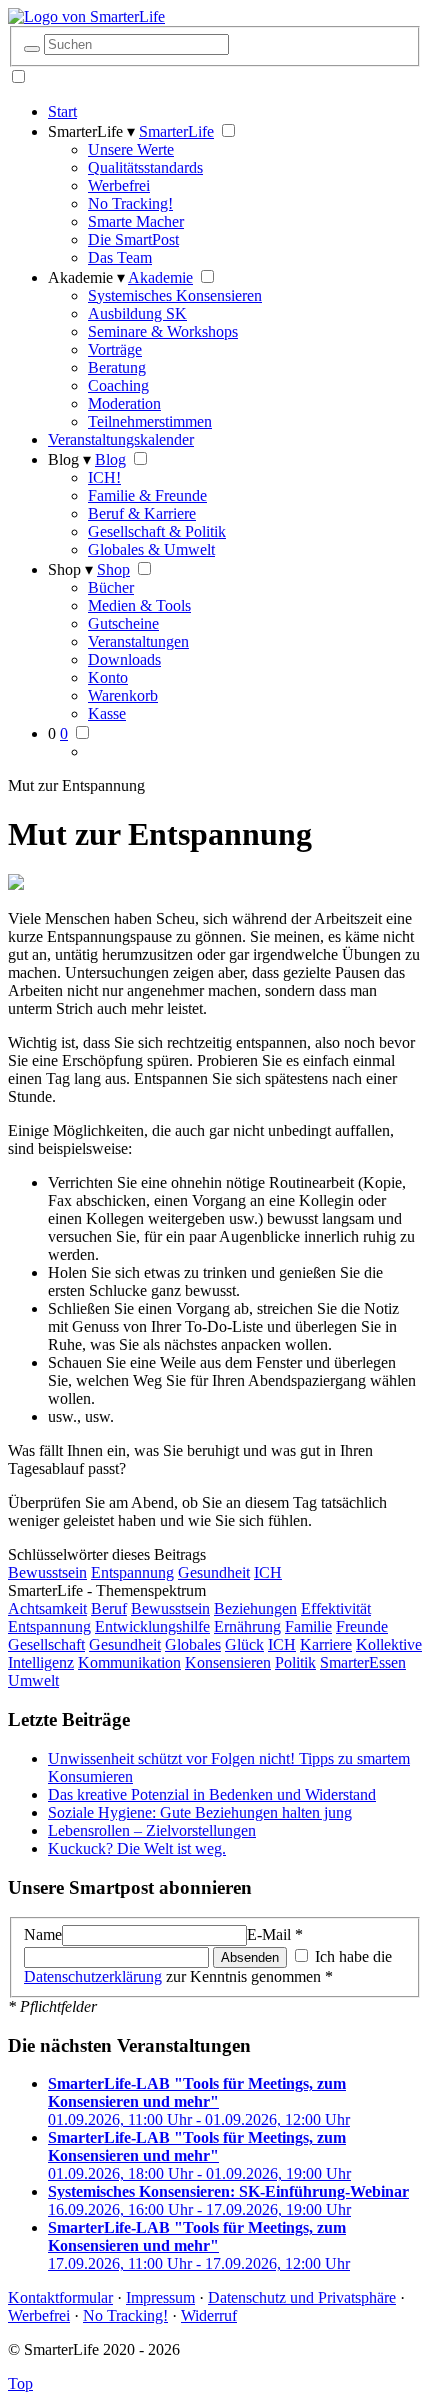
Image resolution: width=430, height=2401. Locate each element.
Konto (108, 677)
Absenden (250, 1957)
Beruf (109, 1608)
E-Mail (275, 1934)
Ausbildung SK (137, 313)
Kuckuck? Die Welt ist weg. (137, 1848)
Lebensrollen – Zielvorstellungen (152, 1830)
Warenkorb (123, 695)
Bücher (111, 587)
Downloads (124, 659)
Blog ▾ (69, 459)
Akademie (160, 277)
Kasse (107, 713)
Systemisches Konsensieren (175, 295)
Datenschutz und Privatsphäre (302, 2297)
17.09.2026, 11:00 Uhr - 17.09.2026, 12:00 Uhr (199, 2245)
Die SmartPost (133, 239)
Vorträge (115, 349)
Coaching (118, 385)
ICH (268, 1572)
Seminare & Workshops (163, 331)
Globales (193, 1644)
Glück (244, 1644)
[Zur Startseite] (86, 16)
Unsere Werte (131, 149)
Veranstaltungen (138, 641)
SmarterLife (176, 131)
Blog (110, 459)
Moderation (124, 403)
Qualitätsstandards (145, 167)
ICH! (104, 477)
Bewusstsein (47, 1572)
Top (20, 2383)
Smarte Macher (136, 221)
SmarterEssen (363, 1662)
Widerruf (209, 2315)
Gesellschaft (46, 1644)
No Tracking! (130, 203)
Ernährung (247, 1626)
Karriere (326, 1644)
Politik (295, 1662)
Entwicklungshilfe (152, 1626)
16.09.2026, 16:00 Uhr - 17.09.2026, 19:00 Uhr (228, 2200)
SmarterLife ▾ (91, 131)
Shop (113, 569)
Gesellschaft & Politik (157, 531)
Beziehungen (255, 1608)
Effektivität (336, 1608)
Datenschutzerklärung (93, 1976)
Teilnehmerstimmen (150, 421)
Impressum (160, 2297)
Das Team (120, 257)
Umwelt (33, 1680)
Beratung (117, 367)
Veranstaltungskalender (121, 439)
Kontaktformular (60, 2297)
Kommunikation (129, 1662)
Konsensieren (228, 1662)
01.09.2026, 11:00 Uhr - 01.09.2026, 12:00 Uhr (199, 2101)
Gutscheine (123, 623)
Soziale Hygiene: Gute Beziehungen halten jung (200, 1812)
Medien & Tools (139, 605)
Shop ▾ (70, 569)
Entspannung (132, 1572)
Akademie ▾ (86, 277)
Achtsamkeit (47, 1608)
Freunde (362, 1626)
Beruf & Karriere (142, 513)
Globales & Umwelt (151, 549)
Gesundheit (214, 1572)
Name (43, 1934)
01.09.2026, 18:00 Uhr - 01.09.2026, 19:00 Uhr (199, 2155)
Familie (308, 1626)
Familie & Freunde (147, 495)
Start (62, 111)
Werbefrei (119, 185)
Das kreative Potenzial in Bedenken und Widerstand (212, 1794)
